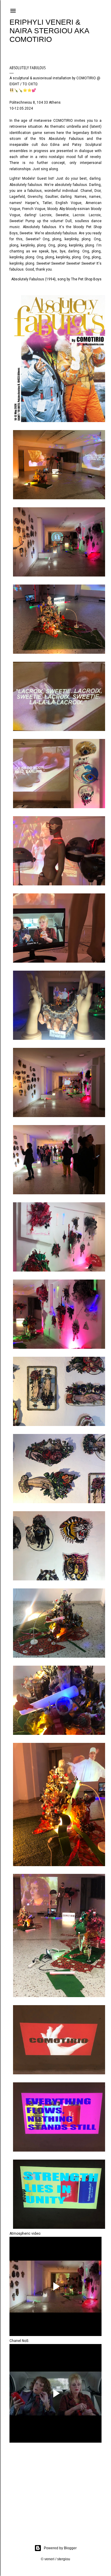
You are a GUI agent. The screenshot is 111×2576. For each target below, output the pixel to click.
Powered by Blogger (60, 2548)
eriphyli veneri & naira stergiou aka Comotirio (49, 31)
